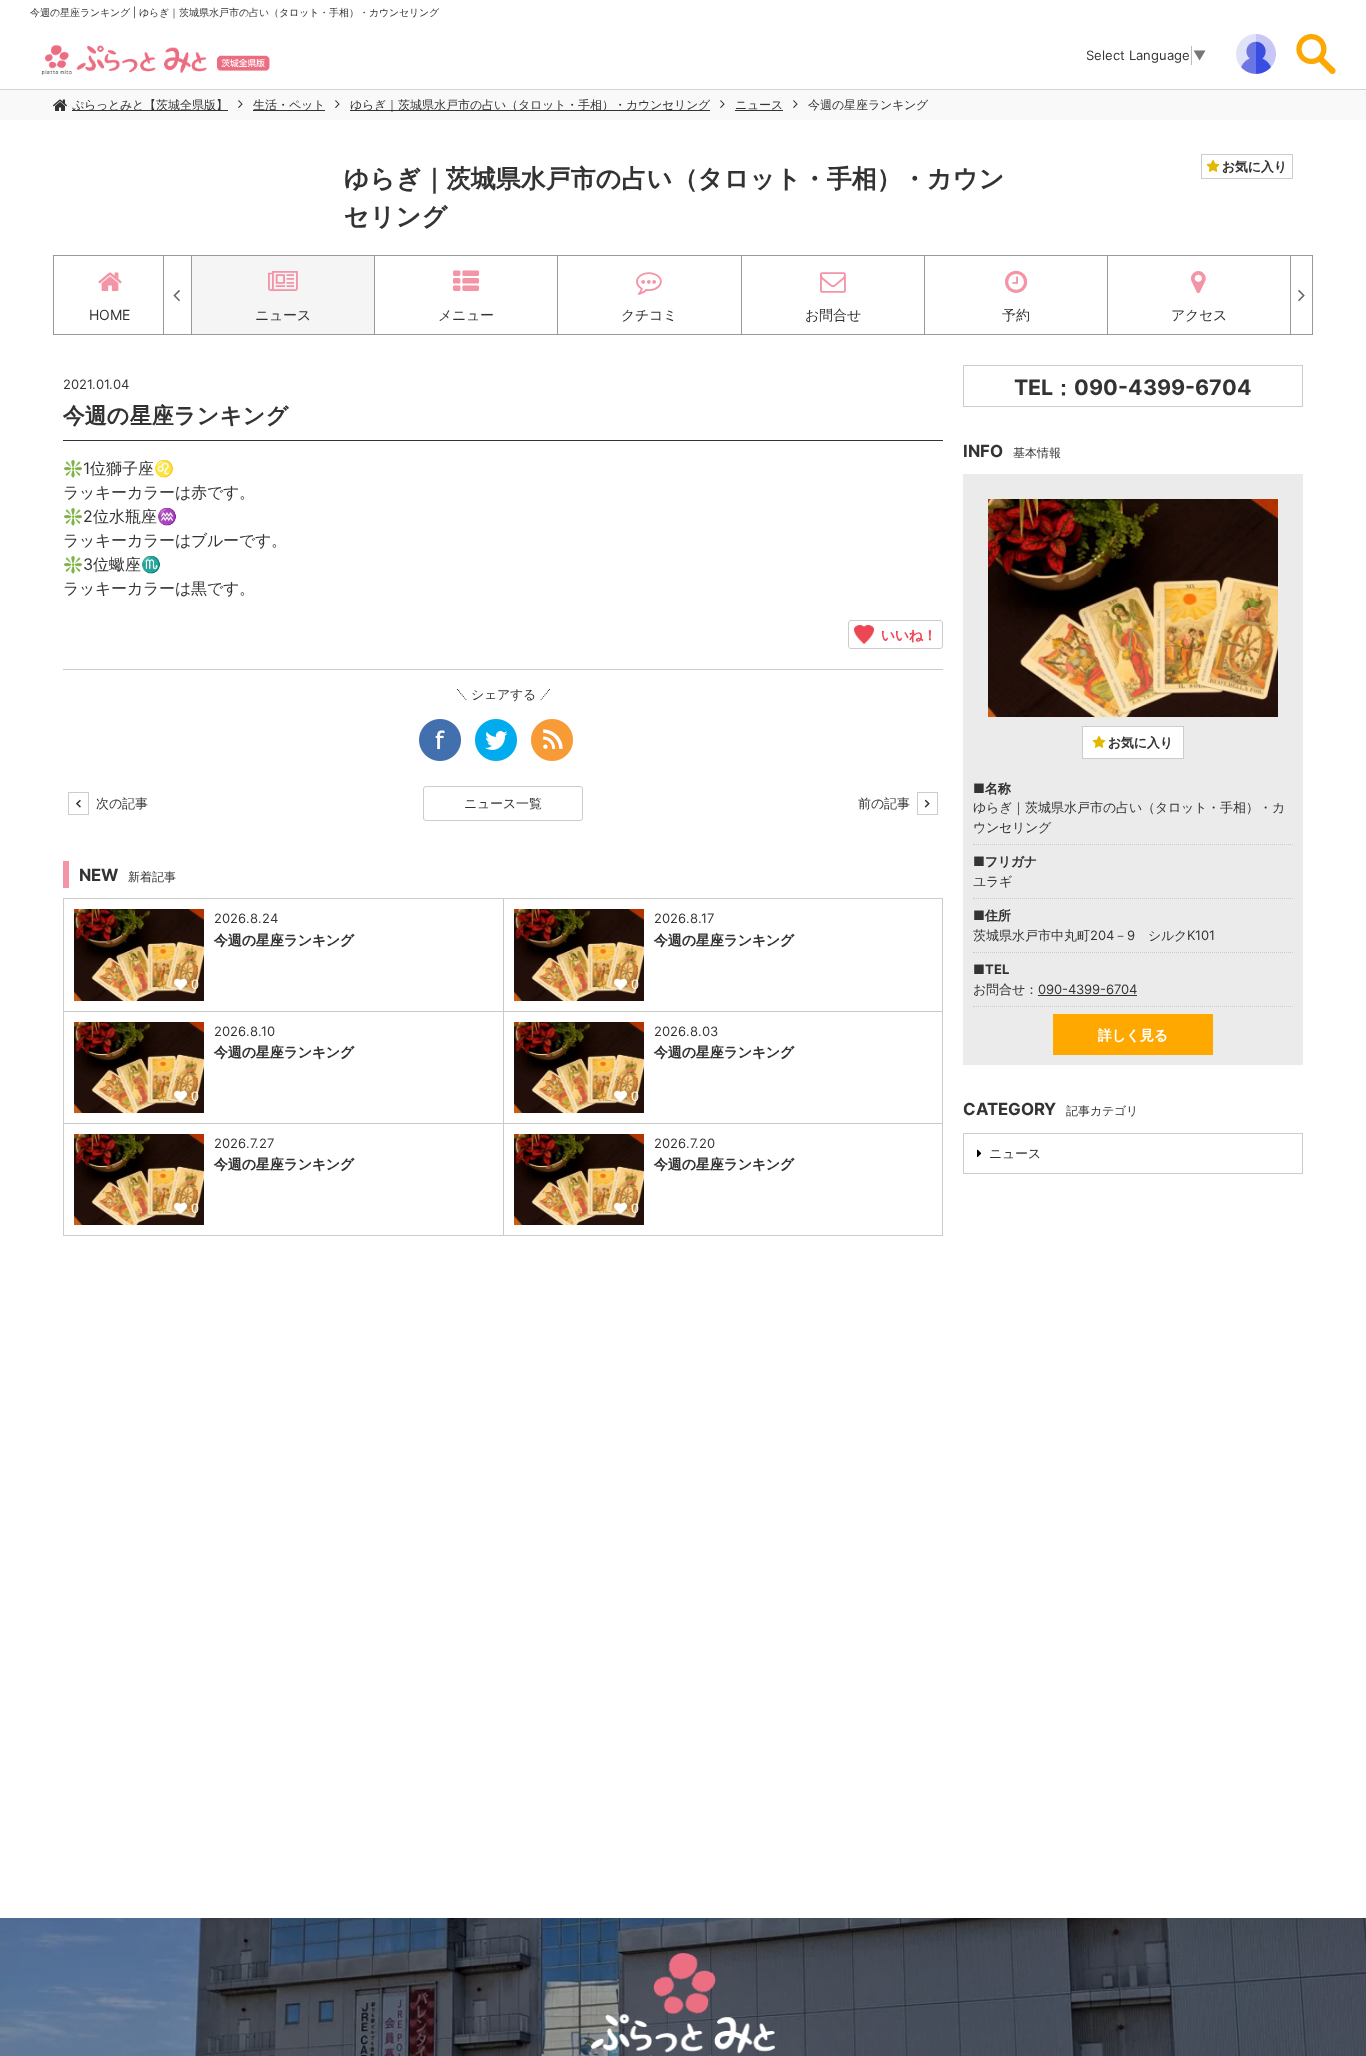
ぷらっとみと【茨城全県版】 (150, 104)
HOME (109, 314)
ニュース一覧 (503, 803)
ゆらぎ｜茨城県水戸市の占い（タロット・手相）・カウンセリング (530, 104)
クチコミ (649, 314)
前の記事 (886, 803)
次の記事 (120, 803)
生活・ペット (289, 104)
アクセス (1199, 314)
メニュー (466, 314)
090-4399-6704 (1087, 989)
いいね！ (905, 634)
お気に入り (1253, 166)
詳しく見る (1133, 1034)
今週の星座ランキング (868, 104)
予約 (1016, 314)
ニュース (759, 104)
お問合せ (833, 314)
